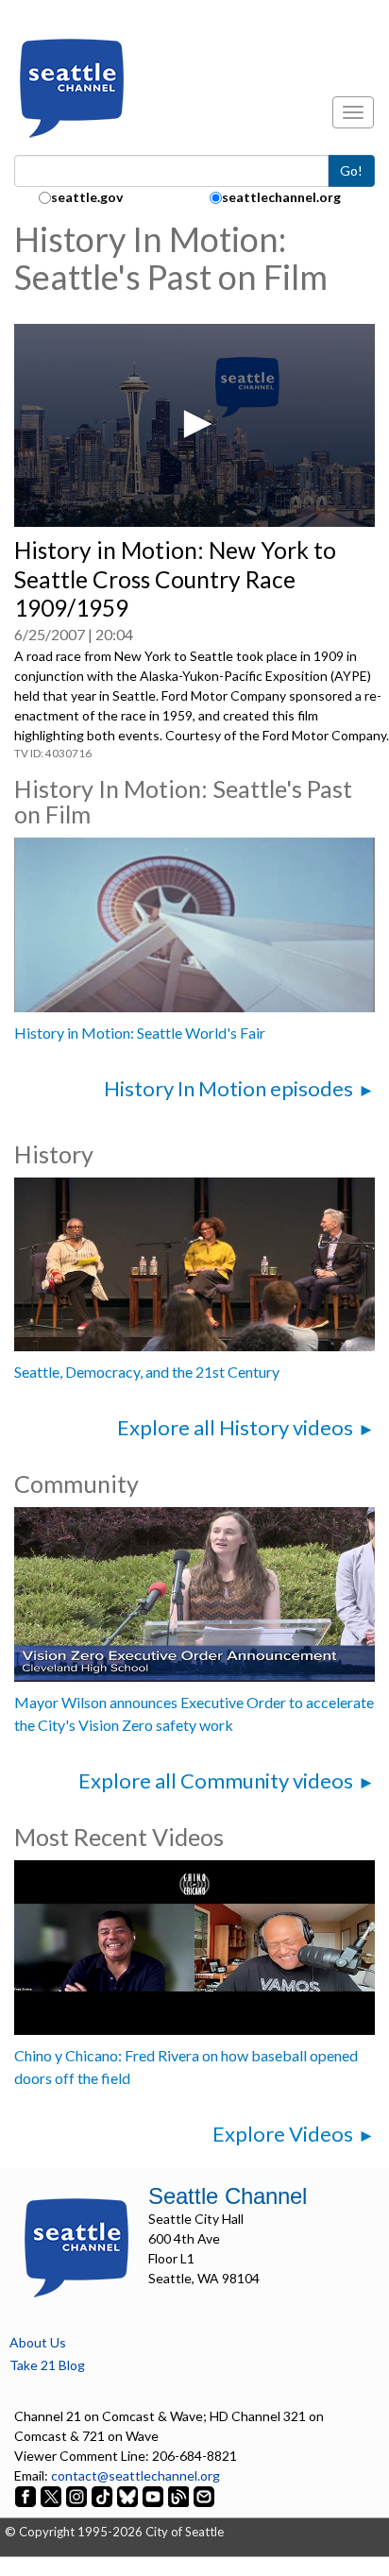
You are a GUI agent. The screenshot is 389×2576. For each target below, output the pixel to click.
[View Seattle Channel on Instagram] (78, 2495)
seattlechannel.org (281, 197)
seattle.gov (87, 197)
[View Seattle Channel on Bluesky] (127, 2495)
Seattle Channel (228, 2196)
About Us (38, 2342)
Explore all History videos (235, 1427)
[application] (194, 425)
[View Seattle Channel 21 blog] (180, 2495)
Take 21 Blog (47, 2365)
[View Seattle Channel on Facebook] (27, 2495)
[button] (194, 424)
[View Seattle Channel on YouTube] (154, 2495)
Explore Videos (283, 2134)
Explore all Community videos (216, 1780)
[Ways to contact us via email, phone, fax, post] (204, 2495)
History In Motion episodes (228, 1088)
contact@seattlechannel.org (135, 2475)
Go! (351, 170)
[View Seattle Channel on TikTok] (102, 2495)
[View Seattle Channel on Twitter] (52, 2495)
